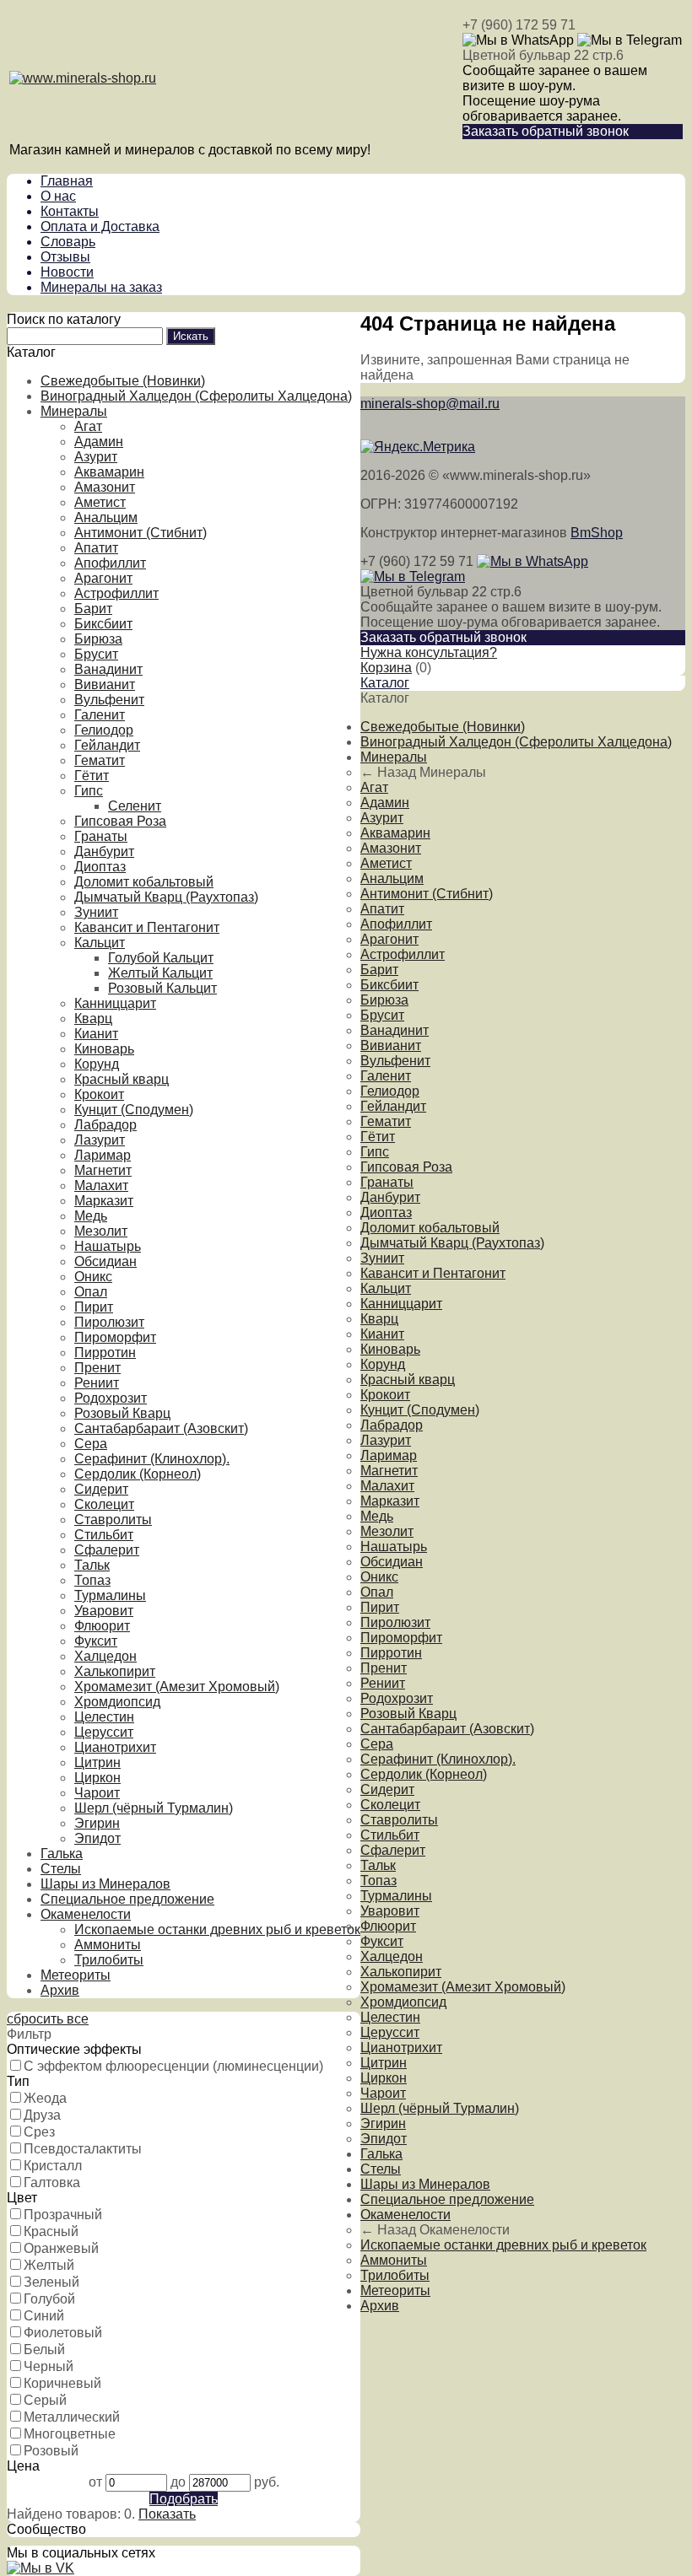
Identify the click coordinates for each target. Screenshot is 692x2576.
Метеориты (76, 1975)
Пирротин (105, 1353)
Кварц (93, 1019)
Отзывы (65, 257)
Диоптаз (100, 867)
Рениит (97, 1383)
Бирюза (98, 639)
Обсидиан (105, 1261)
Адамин (99, 442)
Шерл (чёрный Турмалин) (154, 1808)
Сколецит (104, 1504)
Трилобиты (109, 1960)
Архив (60, 1990)
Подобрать (184, 2499)
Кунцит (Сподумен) (134, 1110)
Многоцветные (70, 2434)
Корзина (386, 668)
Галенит (100, 715)
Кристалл (53, 2166)
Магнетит (103, 1170)
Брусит (96, 654)
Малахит (101, 1186)
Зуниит (96, 912)
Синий (44, 2316)
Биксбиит (103, 624)
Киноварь (104, 1049)
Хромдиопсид (117, 1702)
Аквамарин (109, 472)
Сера (91, 1444)
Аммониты (108, 1945)
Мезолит (101, 1231)
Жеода (45, 2098)
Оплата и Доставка (100, 226)
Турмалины (110, 1595)
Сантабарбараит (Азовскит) (161, 1428)
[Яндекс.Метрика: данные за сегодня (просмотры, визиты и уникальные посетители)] (418, 447)
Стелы (61, 1869)
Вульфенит (109, 700)
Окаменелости (86, 1914)
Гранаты (101, 836)
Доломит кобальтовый (144, 882)
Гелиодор (104, 730)
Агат (88, 426)
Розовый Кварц (122, 1413)
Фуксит (96, 1641)
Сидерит (101, 1489)
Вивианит (105, 684)
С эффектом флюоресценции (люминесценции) (173, 2066)
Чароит (97, 1793)
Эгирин (97, 1823)
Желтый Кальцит (160, 973)
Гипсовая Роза (120, 821)
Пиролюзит (109, 1322)
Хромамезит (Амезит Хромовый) (177, 1687)
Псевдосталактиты (83, 2149)
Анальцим (106, 517)
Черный (49, 2366)
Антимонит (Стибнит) (141, 533)
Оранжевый (61, 2248)
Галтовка (52, 2183)
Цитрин (97, 1762)
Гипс (89, 791)
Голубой (49, 2299)
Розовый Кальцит (162, 988)
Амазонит (105, 487)
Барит (93, 609)
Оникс (93, 1277)
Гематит (100, 760)
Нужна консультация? (429, 652)
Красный (51, 2231)
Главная (67, 181)
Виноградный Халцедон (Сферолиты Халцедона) (196, 396)
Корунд (97, 1064)
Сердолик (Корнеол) (138, 1474)
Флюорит (102, 1626)
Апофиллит (110, 563)
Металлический (72, 2417)
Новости (67, 272)
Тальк (92, 1565)
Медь (91, 1216)
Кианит (96, 1034)
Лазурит (100, 1140)
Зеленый (51, 2282)
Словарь (68, 242)
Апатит (96, 548)
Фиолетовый (63, 2333)
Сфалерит (107, 1550)
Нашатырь (108, 1246)
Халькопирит (115, 1671)
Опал (91, 1292)
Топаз (92, 1580)
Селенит (135, 806)
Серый (45, 2400)
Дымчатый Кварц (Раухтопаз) (166, 897)
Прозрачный (63, 2215)
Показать (167, 2514)
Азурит (96, 457)
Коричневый (62, 2383)
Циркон (97, 1778)
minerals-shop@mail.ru (430, 404)
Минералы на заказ (101, 287)
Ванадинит (108, 669)
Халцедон (105, 1656)
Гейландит (107, 745)
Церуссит (104, 1732)
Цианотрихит (115, 1747)
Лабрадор (105, 1125)
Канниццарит (115, 1003)
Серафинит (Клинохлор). (152, 1459)
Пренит (97, 1368)
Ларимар (103, 1155)
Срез (39, 2132)
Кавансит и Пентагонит (147, 927)
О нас (58, 196)
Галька (62, 1854)
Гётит (92, 776)
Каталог (385, 683)
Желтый (49, 2265)
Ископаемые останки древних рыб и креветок (217, 1929)
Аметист (100, 502)
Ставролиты (113, 1520)
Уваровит (104, 1611)
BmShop (597, 533)
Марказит (104, 1201)
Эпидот (97, 1838)
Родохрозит (111, 1398)
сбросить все (48, 2019)
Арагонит (103, 578)
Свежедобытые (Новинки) (123, 381)
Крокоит (99, 1094)
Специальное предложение (127, 1899)
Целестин (104, 1717)
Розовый (51, 2451)
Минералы (74, 411)
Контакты (70, 211)
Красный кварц (122, 1079)
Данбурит (104, 851)
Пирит (94, 1307)
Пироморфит (115, 1337)
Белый (44, 2350)
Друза (42, 2115)
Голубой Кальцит (161, 958)
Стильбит (104, 1535)
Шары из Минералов (105, 1884)
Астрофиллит (116, 593)
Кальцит (100, 943)
